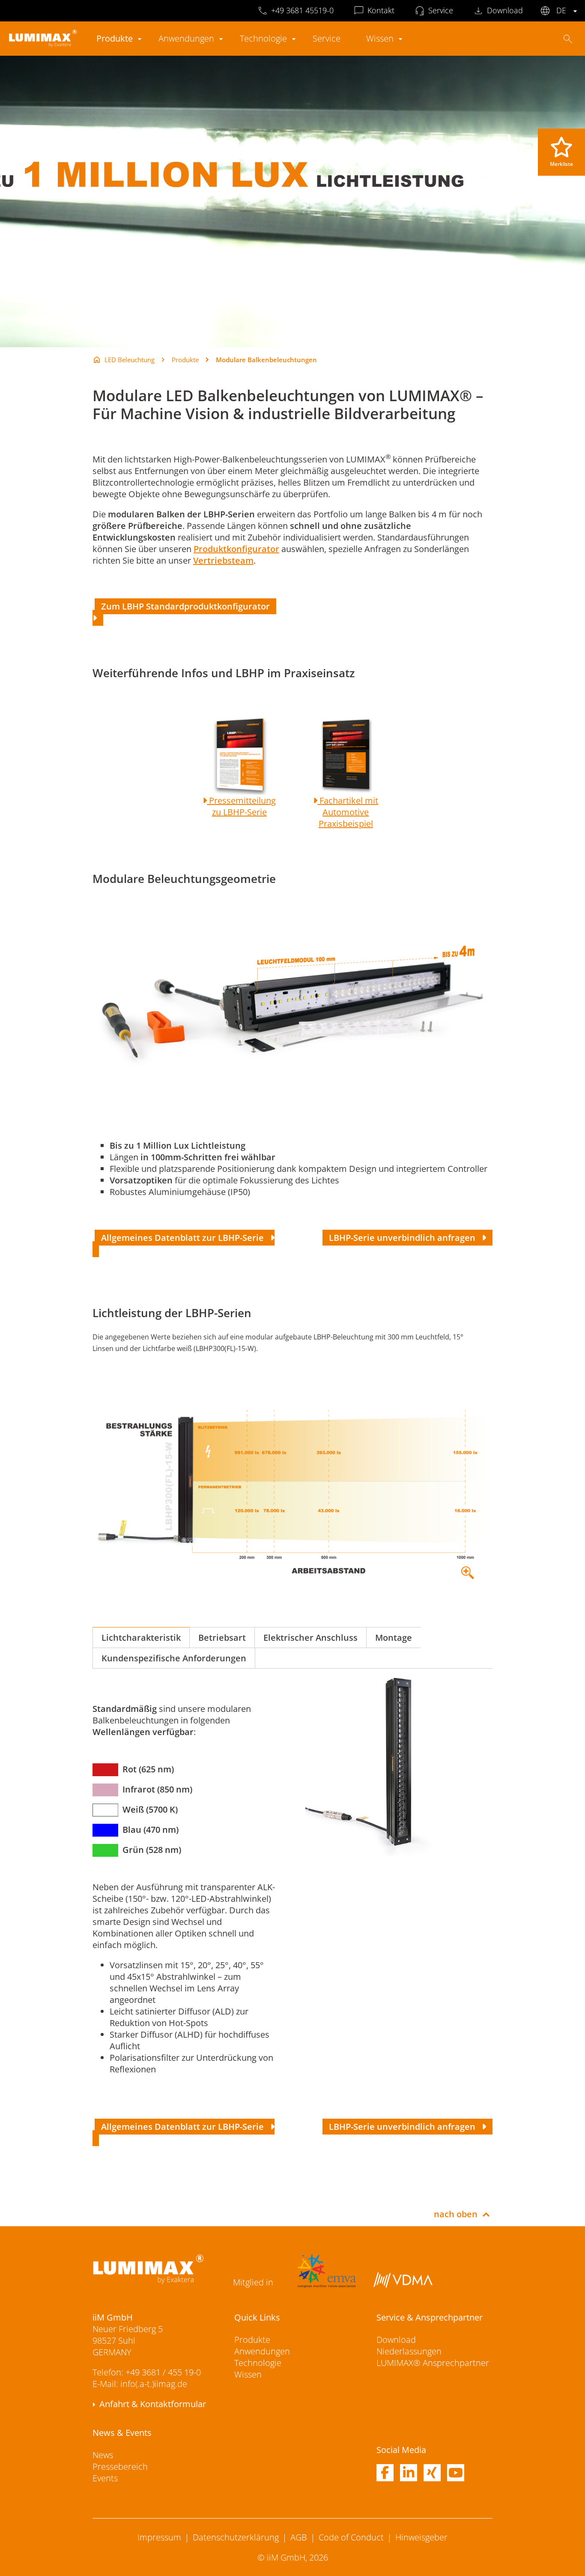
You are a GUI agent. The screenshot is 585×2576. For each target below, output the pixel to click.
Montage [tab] (394, 1638)
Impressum (159, 2537)
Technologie (263, 38)
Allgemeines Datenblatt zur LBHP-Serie (185, 1238)
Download (505, 10)
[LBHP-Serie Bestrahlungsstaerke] (292, 1489)
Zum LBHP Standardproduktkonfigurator (188, 606)
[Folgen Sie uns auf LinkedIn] (409, 2473)
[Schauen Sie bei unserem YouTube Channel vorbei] (456, 2473)
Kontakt (381, 10)
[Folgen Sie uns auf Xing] (432, 2473)
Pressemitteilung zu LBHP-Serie (241, 806)
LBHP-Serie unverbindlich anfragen (404, 1238)
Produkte (115, 38)
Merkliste (561, 164)
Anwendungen (186, 38)
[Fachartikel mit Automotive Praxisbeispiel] (315, 800)
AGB (299, 2537)
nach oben (456, 2214)
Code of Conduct (351, 2537)
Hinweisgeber (421, 2537)
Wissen (380, 38)
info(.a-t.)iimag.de (154, 2384)
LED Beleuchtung (130, 360)
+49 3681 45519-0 (302, 10)
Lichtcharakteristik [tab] (141, 1638)
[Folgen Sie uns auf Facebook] (385, 2473)
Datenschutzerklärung (236, 2537)
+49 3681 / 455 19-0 (163, 2372)
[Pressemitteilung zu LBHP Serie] (205, 800)
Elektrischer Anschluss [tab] (310, 1638)
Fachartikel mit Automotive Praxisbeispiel (348, 812)
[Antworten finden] (568, 39)
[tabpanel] (292, 1882)
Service (441, 10)
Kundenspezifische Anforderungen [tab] (174, 1658)
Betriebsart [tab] (222, 1638)
